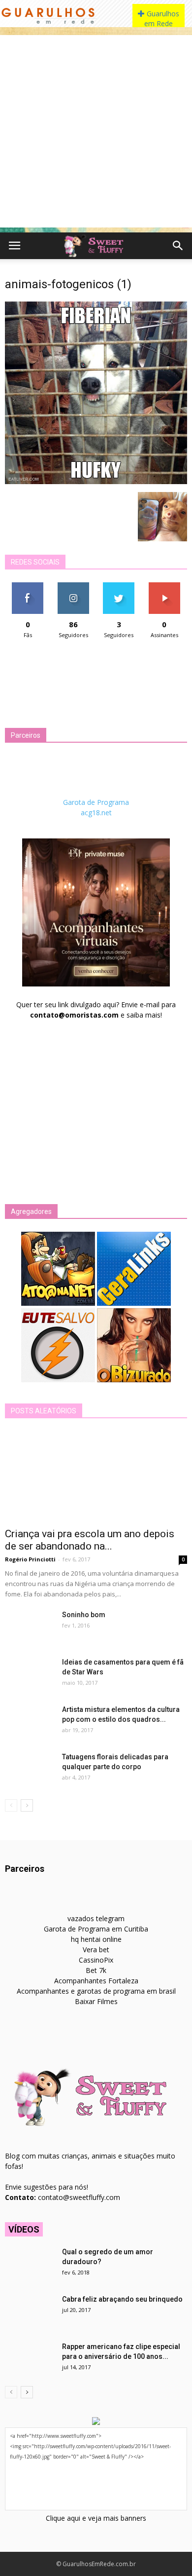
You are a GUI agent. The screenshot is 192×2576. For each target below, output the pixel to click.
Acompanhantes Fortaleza (96, 1981)
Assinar (164, 586)
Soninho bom (84, 1615)
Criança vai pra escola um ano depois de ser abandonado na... (90, 1540)
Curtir (28, 586)
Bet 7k (96, 1970)
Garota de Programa (96, 802)
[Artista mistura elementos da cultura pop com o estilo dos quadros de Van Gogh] (30, 1722)
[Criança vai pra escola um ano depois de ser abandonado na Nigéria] (96, 1476)
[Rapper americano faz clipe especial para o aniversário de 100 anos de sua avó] (30, 2359)
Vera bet (96, 1950)
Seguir (73, 586)
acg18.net (96, 813)
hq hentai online (96, 1939)
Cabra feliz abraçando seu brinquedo (122, 2299)
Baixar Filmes (96, 2001)
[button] (178, 246)
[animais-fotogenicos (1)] (96, 482)
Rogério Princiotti (30, 1559)
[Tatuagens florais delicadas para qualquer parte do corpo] (30, 1769)
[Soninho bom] (30, 1627)
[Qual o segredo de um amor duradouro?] (30, 2264)
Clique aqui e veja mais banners (96, 2518)
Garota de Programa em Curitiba (96, 1929)
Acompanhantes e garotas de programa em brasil (96, 1991)
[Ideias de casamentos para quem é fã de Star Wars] (30, 1674)
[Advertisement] (96, 131)
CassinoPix (96, 1960)
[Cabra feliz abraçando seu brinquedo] (30, 2311)
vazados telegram (96, 1918)
